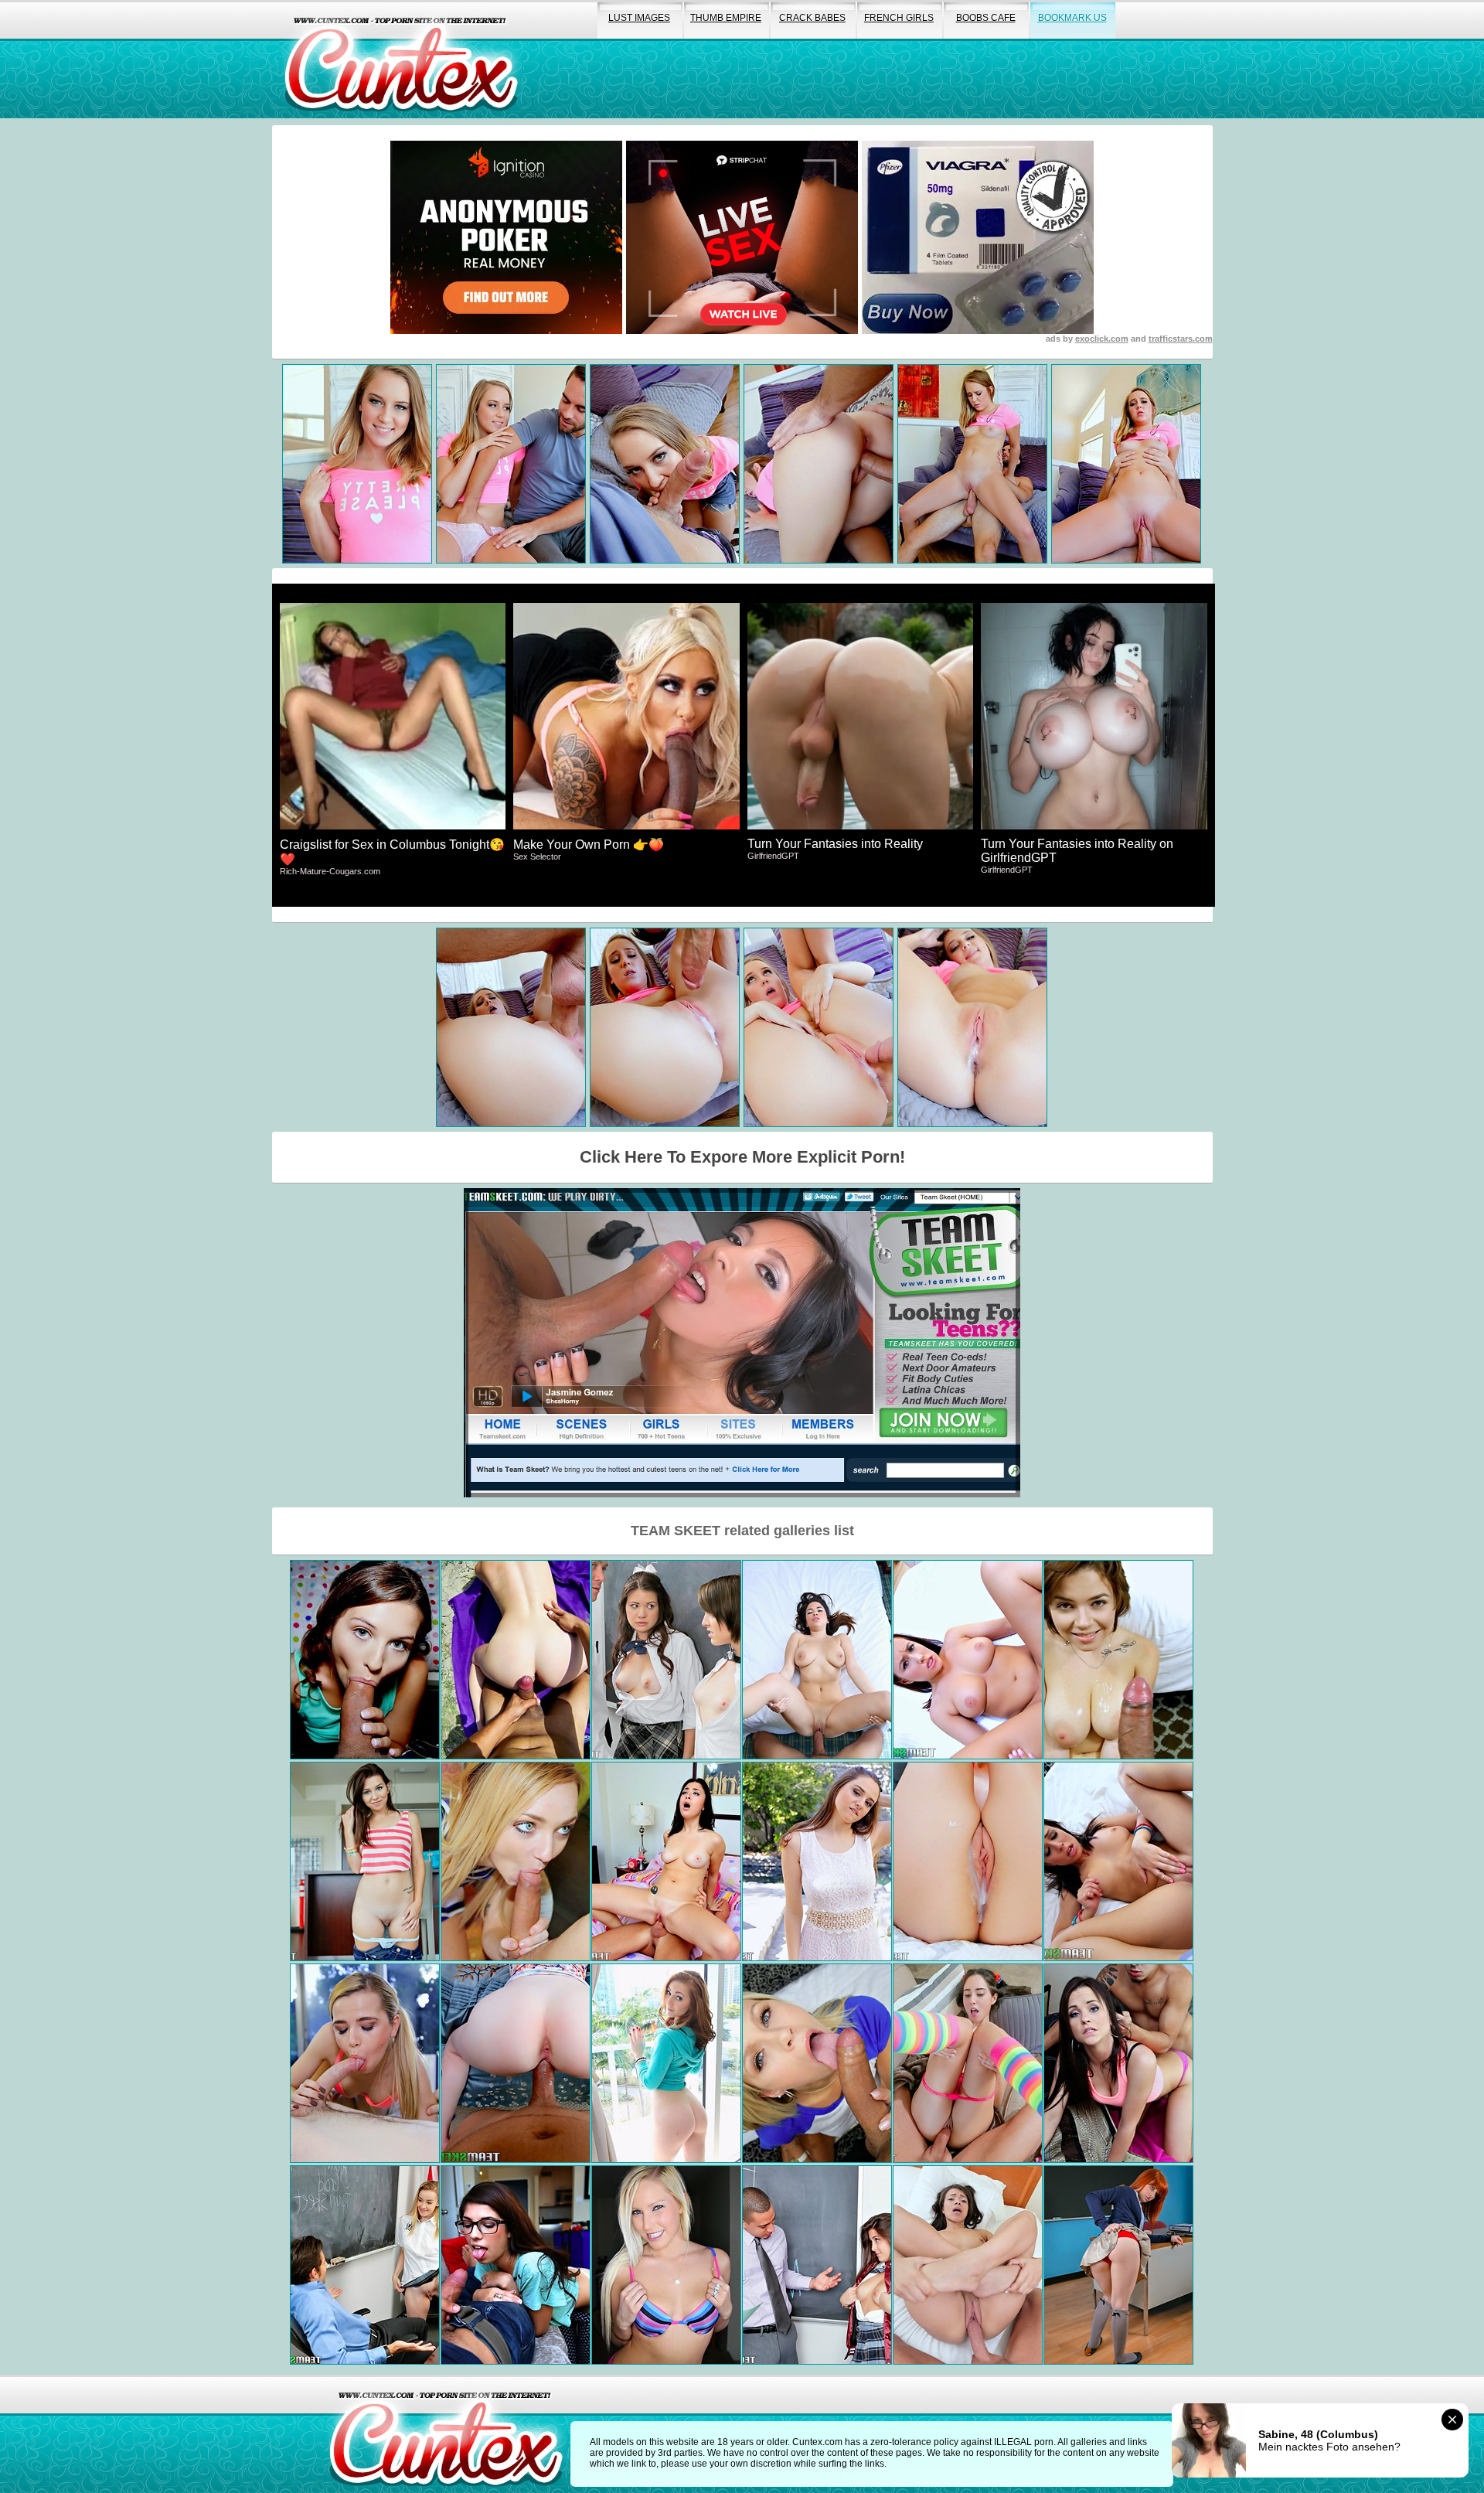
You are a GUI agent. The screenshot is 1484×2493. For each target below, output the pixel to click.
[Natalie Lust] (666, 2063)
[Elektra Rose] (817, 1861)
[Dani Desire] (516, 1660)
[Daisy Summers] (666, 1861)
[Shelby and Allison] (666, 1660)
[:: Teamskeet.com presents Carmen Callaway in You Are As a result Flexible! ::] (516, 1861)
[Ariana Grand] (365, 1660)
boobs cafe (986, 18)
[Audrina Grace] (817, 1660)
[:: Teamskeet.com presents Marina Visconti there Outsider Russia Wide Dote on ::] (1118, 1660)
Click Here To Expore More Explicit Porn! (742, 1157)
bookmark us (1072, 18)
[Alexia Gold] (365, 2265)
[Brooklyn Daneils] (1118, 2063)
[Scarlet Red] (817, 2063)
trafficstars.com (1181, 339)
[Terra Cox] (516, 2063)
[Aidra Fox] (1118, 1861)
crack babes (812, 18)
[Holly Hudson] (968, 1660)
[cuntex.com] (446, 2434)
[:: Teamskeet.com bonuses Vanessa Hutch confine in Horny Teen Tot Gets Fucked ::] (666, 2265)
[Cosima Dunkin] (968, 1861)
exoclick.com (1102, 339)
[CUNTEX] (401, 59)
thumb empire (726, 18)
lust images (639, 18)
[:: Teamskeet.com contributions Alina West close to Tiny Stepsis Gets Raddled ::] (365, 2063)
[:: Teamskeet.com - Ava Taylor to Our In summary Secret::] (516, 2265)
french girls (899, 18)
